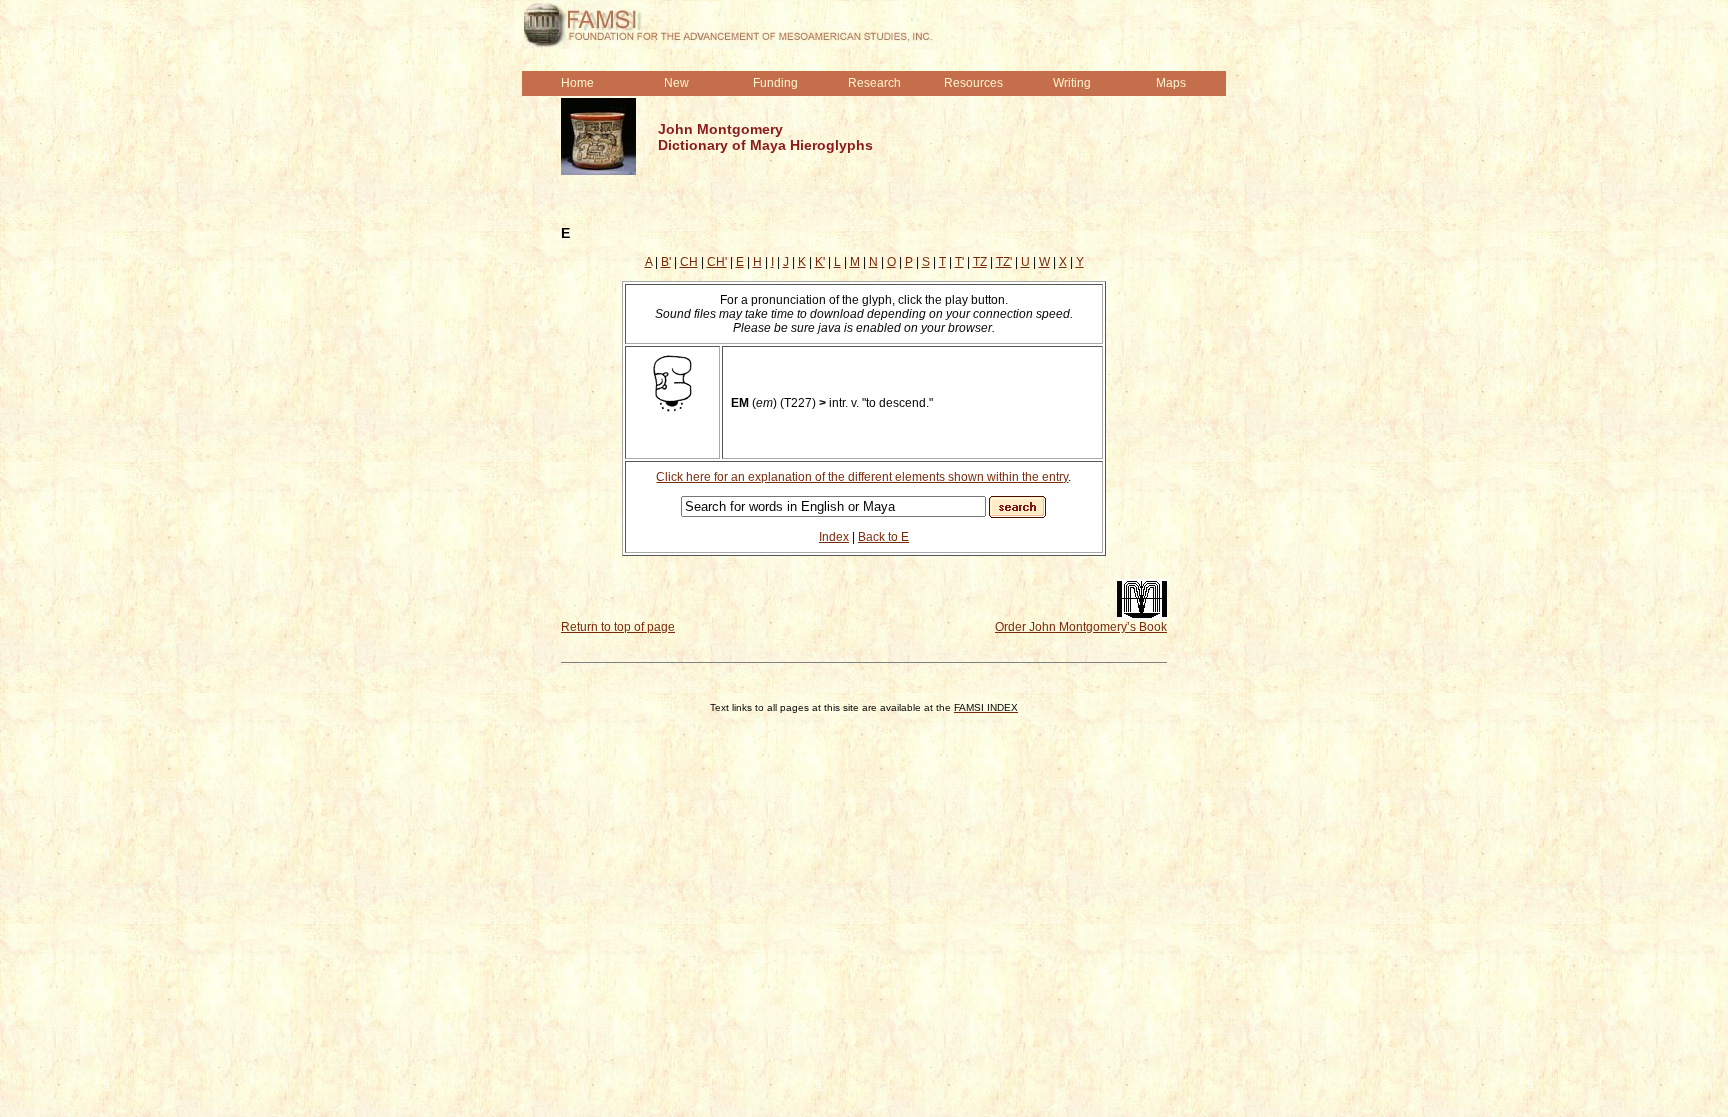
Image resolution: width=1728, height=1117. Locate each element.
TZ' (1004, 262)
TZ (980, 262)
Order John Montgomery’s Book (1081, 627)
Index (834, 537)
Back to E (883, 537)
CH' (717, 262)
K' (820, 262)
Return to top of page (618, 627)
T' (959, 262)
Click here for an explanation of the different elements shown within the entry (862, 477)
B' (666, 262)
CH (689, 262)
